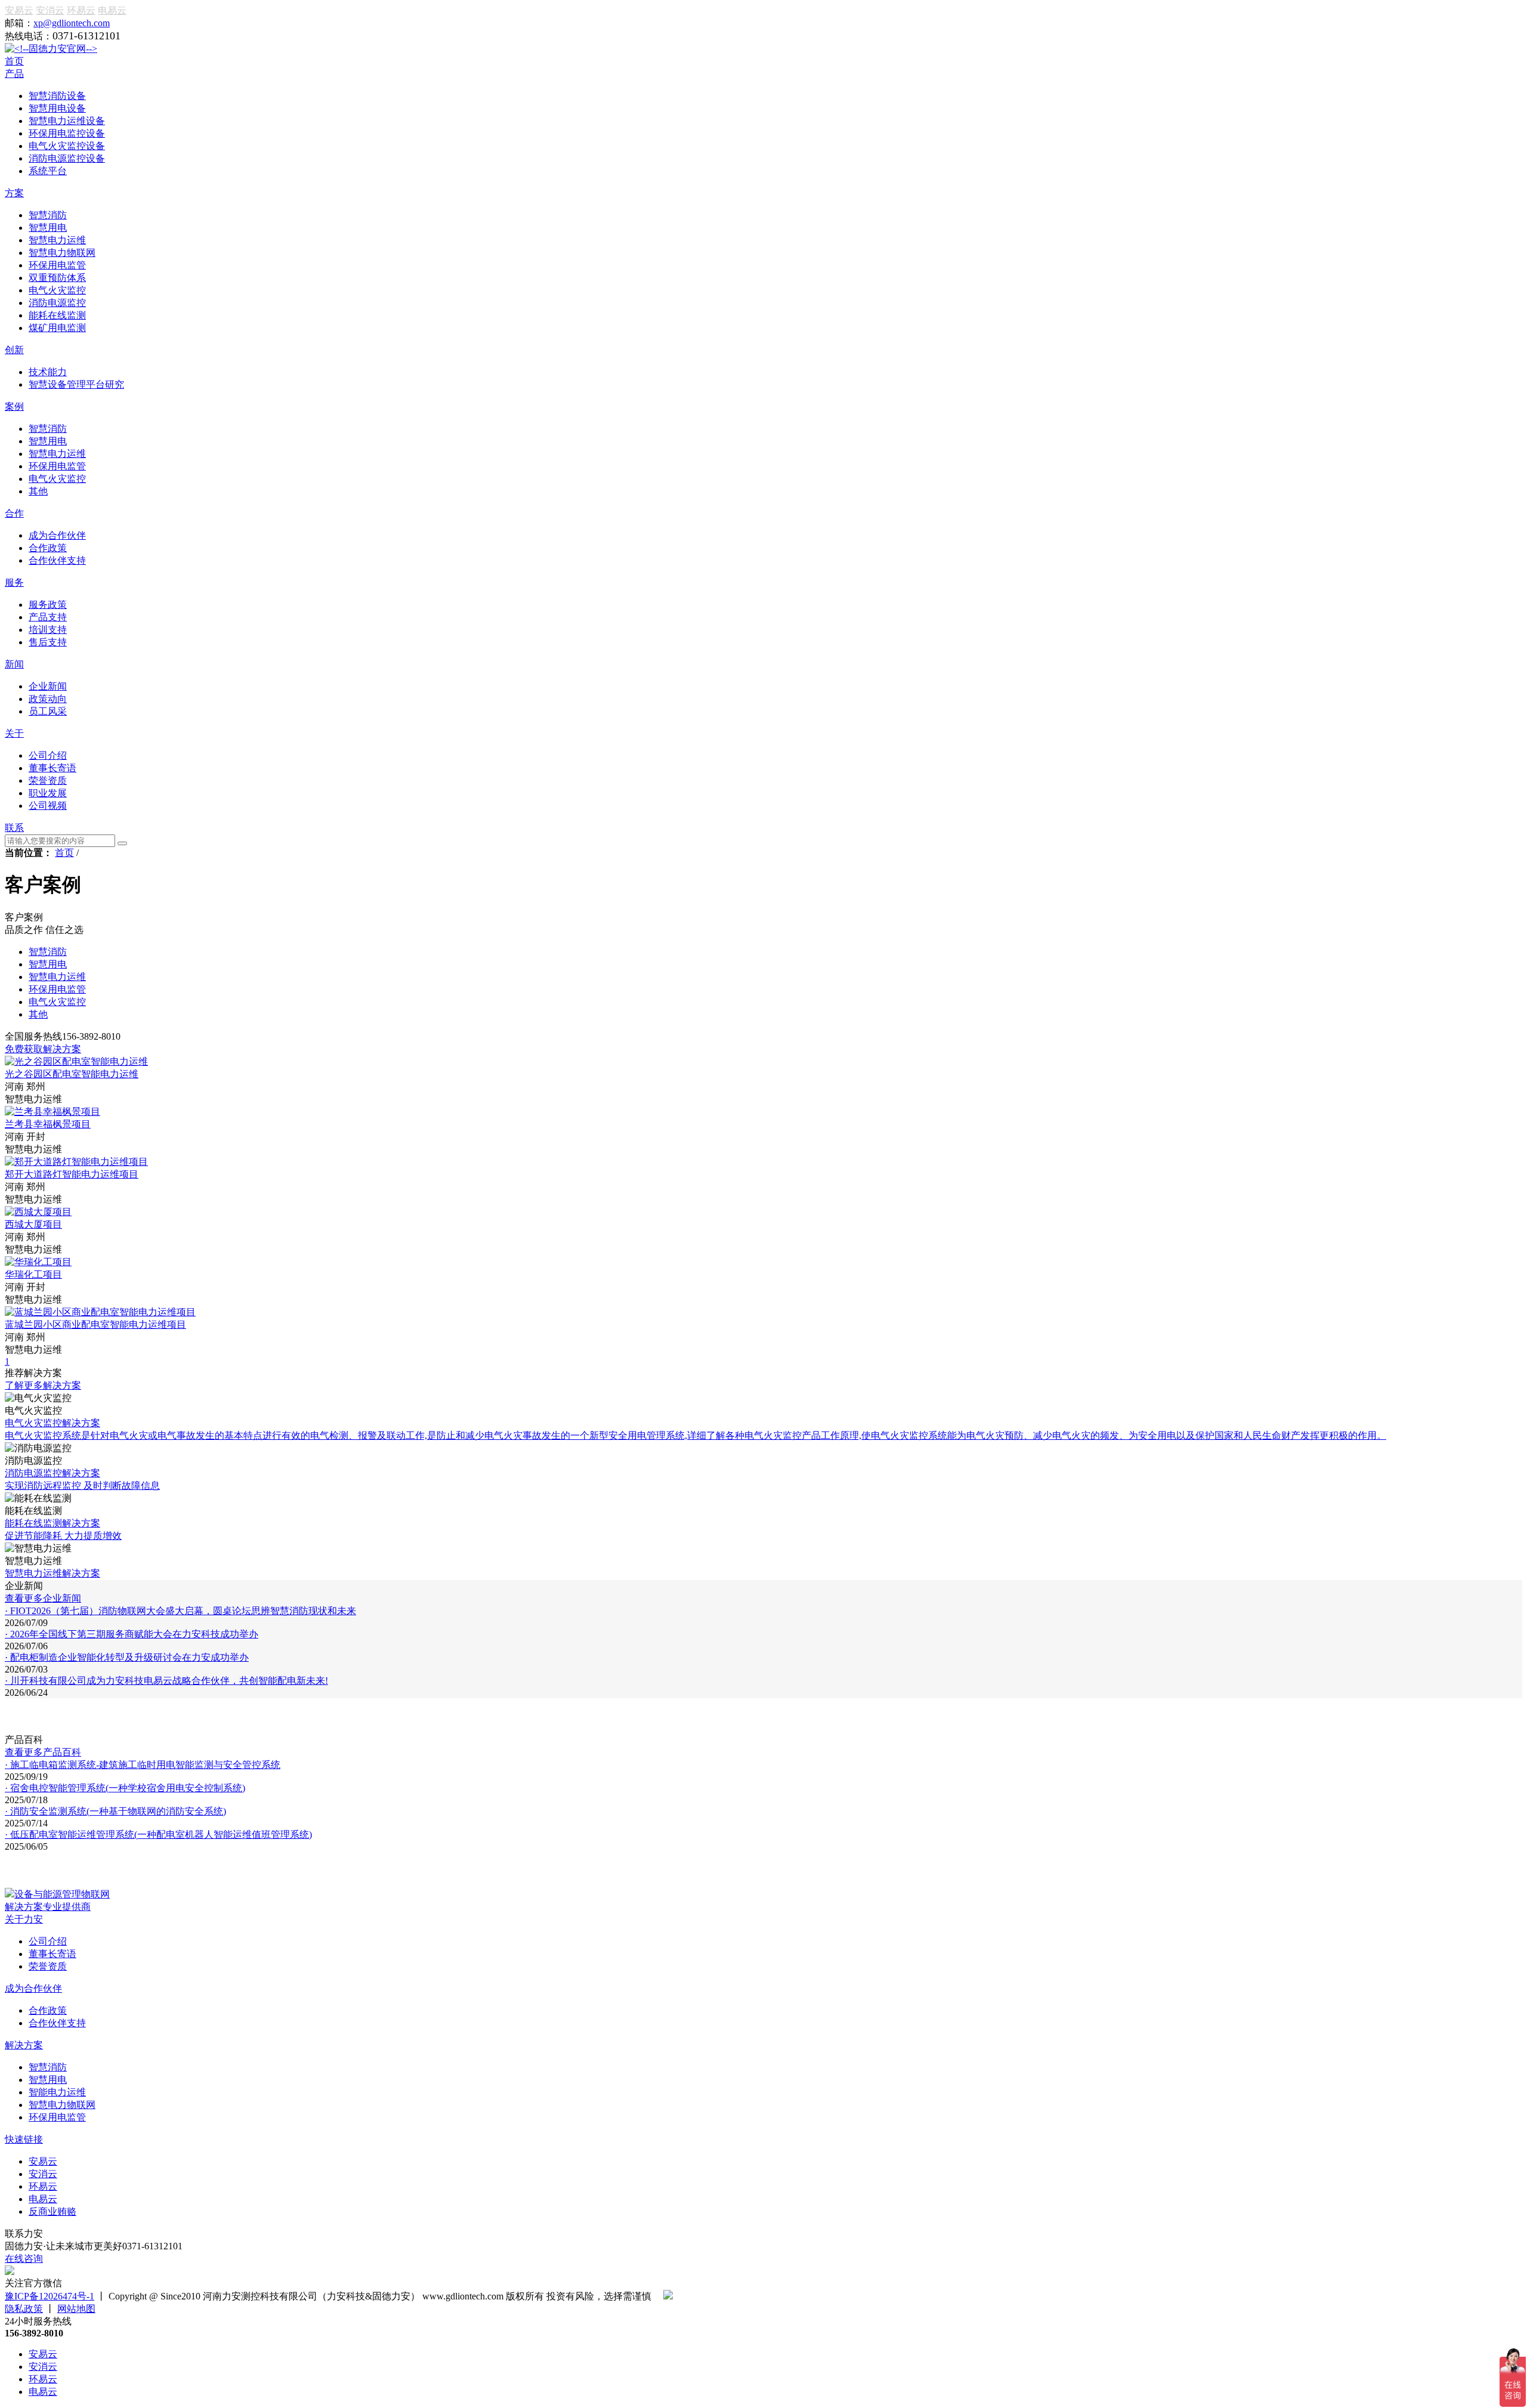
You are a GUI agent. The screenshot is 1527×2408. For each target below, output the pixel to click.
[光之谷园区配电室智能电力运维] (76, 1061)
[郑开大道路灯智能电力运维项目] (76, 1162)
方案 (14, 193)
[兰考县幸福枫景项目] (52, 1112)
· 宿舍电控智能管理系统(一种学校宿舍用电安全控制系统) (125, 1788)
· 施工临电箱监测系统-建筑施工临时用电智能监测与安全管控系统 (143, 1765)
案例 (14, 407)
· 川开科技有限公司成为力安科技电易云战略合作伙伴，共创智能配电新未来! (166, 1681)
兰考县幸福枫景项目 (48, 1124)
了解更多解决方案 (43, 1385)
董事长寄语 (52, 1954)
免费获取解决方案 (43, 1049)
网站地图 (76, 2309)
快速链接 (24, 2139)
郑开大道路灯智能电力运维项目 (72, 1174)
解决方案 (24, 2045)
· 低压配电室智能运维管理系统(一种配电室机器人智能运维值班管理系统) (158, 1834)
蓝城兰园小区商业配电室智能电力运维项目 (95, 1324)
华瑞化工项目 (33, 1274)
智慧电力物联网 (62, 2105)
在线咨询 (24, 2259)
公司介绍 (48, 1941)
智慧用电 (48, 2080)
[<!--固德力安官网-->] (51, 49)
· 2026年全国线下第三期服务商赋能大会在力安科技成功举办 (132, 1634)
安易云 (19, 10)
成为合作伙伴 (33, 1988)
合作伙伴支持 (57, 2023)
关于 (14, 733)
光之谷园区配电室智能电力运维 (72, 1074)
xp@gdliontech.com (72, 23)
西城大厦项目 (33, 1224)
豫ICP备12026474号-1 (50, 2296)
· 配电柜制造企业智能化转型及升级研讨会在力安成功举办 (127, 1657)
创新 (14, 350)
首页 (14, 61)
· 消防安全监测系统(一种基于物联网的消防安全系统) (115, 1811)
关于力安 (24, 1919)
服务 (14, 582)
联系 (14, 828)
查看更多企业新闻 (43, 1598)
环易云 (81, 10)
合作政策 (48, 2010)
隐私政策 (24, 2309)
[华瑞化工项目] (38, 1262)
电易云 (112, 10)
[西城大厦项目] (38, 1212)
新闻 (14, 664)
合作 (14, 513)
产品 (14, 74)
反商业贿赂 (52, 2211)
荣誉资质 (48, 1966)
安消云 (50, 10)
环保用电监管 (57, 2117)
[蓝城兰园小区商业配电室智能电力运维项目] (100, 1312)
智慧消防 (48, 2067)
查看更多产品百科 (43, 1752)
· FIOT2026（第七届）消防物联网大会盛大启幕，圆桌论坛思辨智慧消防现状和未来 (180, 1611)
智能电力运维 (57, 2092)
